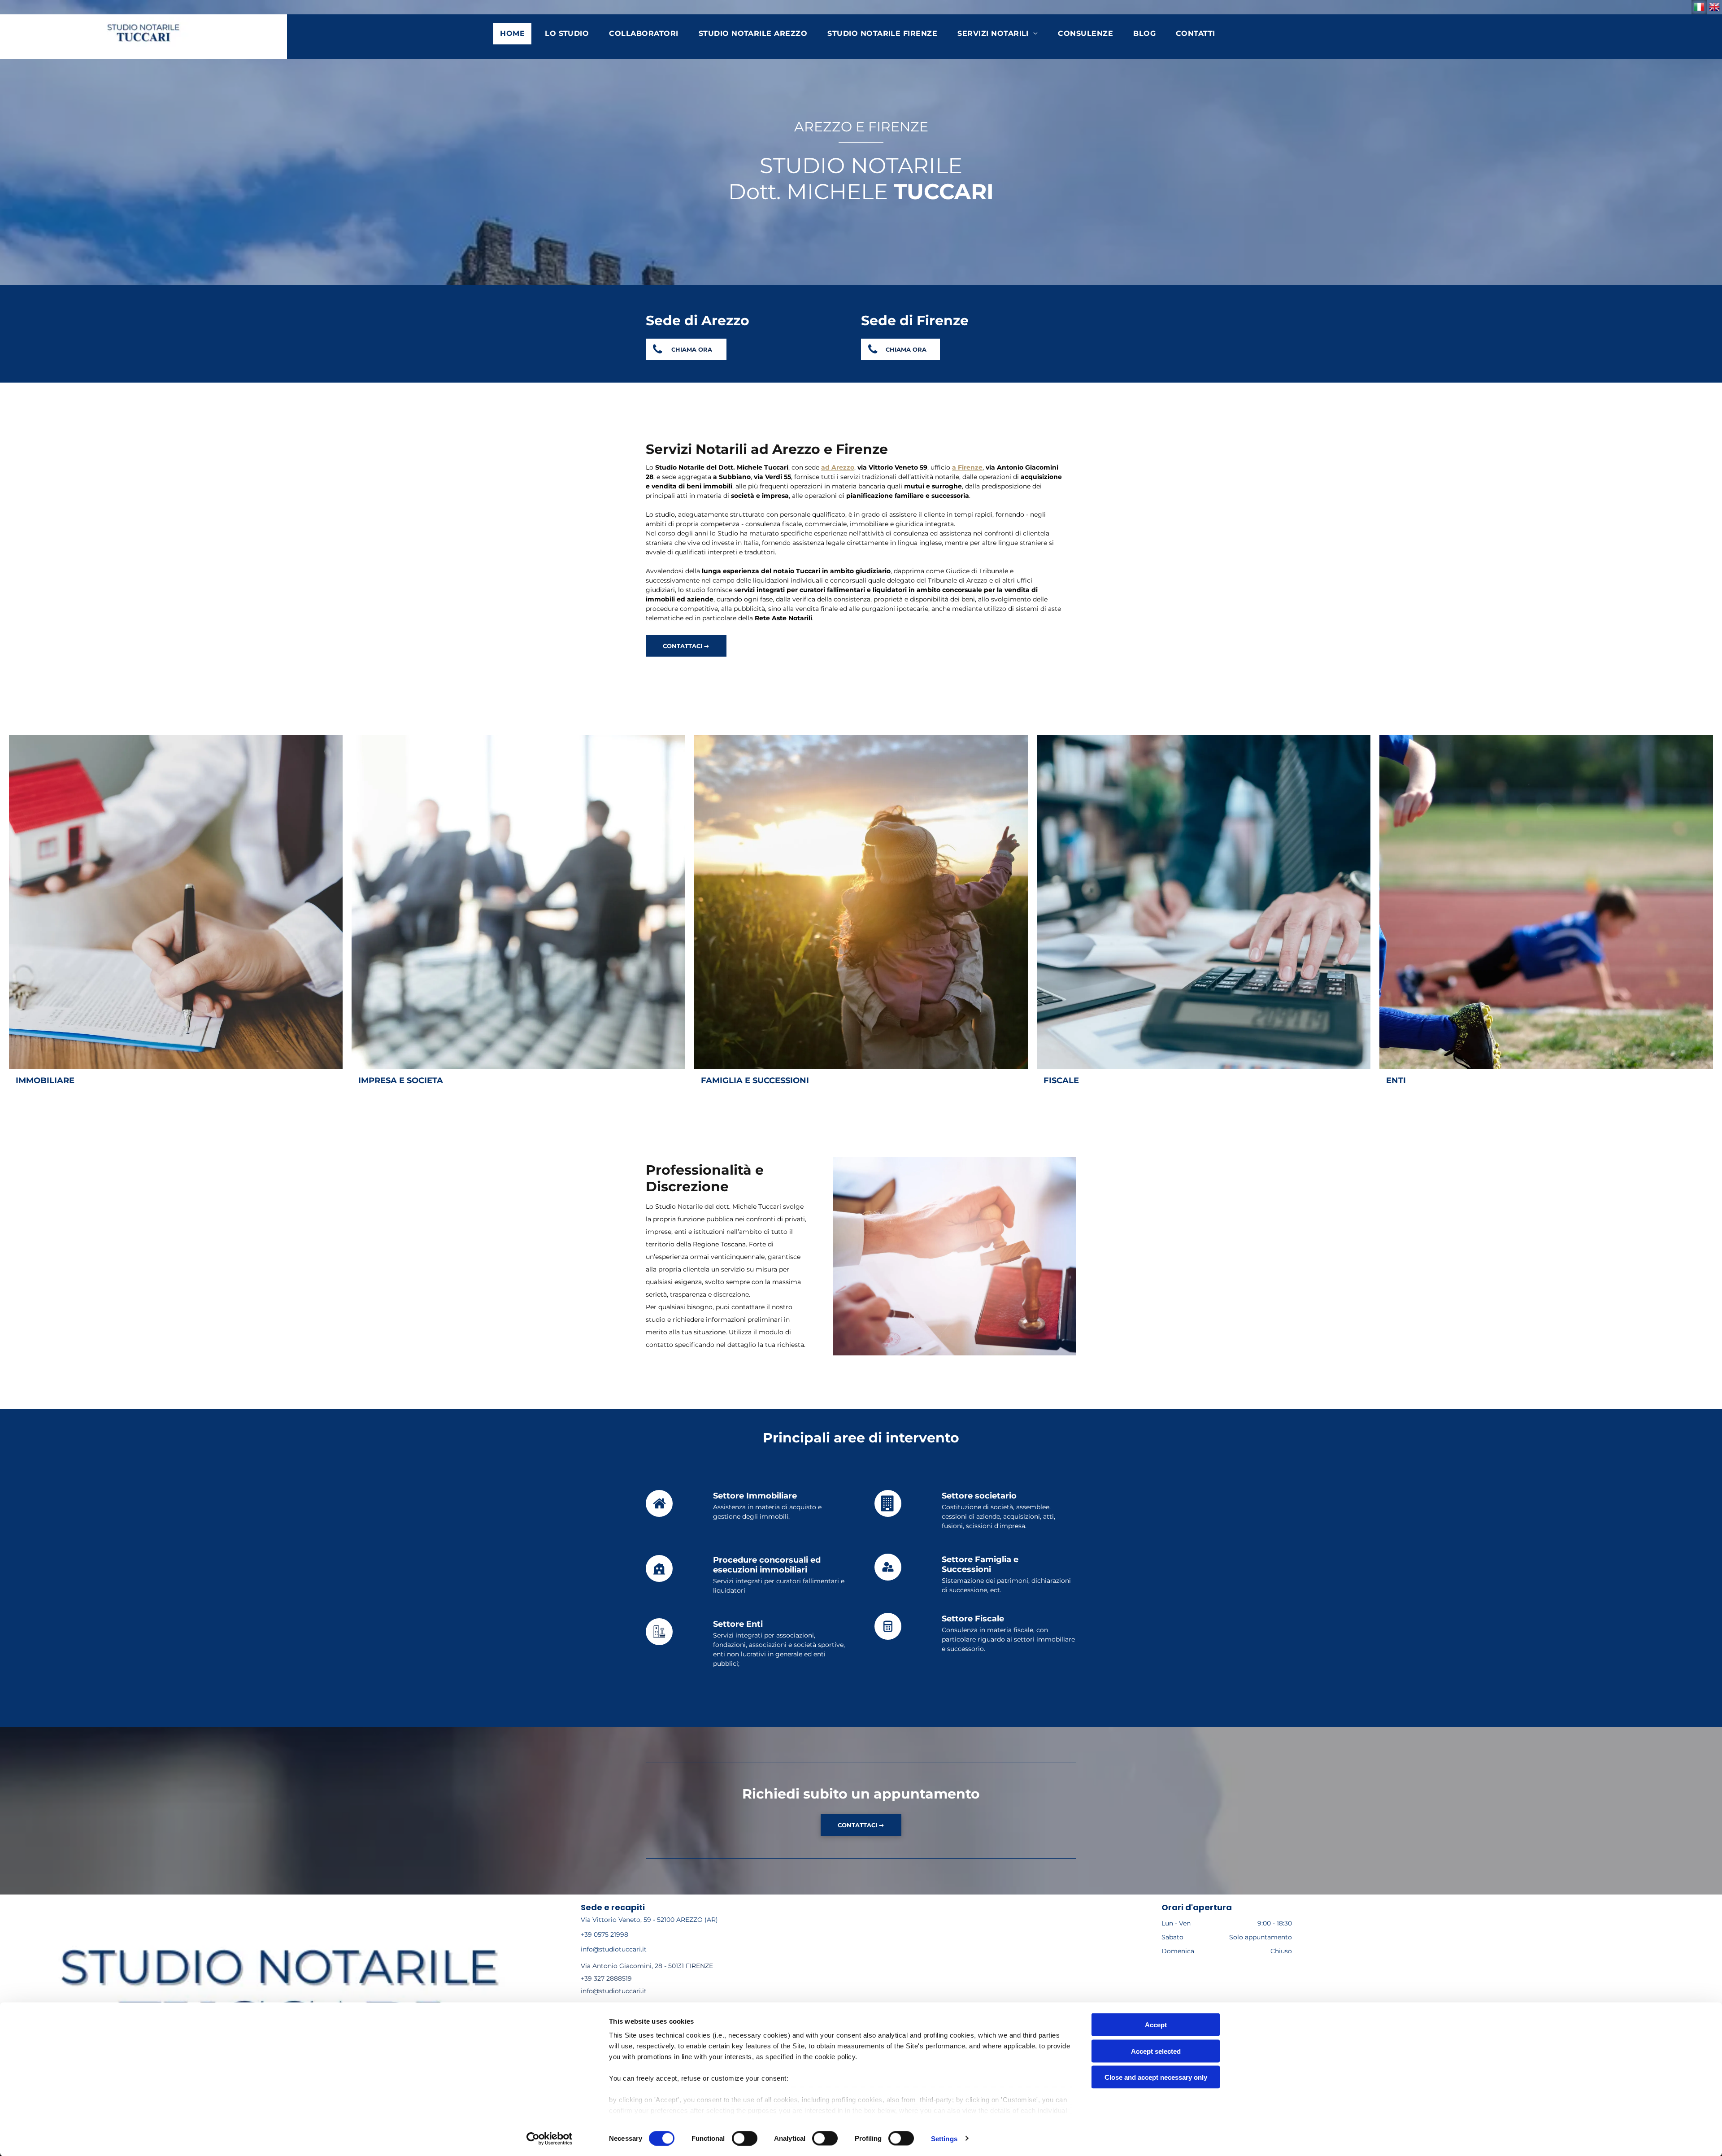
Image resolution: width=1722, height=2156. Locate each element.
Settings (944, 2138)
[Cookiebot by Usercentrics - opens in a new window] (550, 2139)
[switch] (745, 2138)
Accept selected (1156, 2051)
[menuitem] (516, 34)
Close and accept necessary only (1156, 2077)
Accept (1156, 2025)
